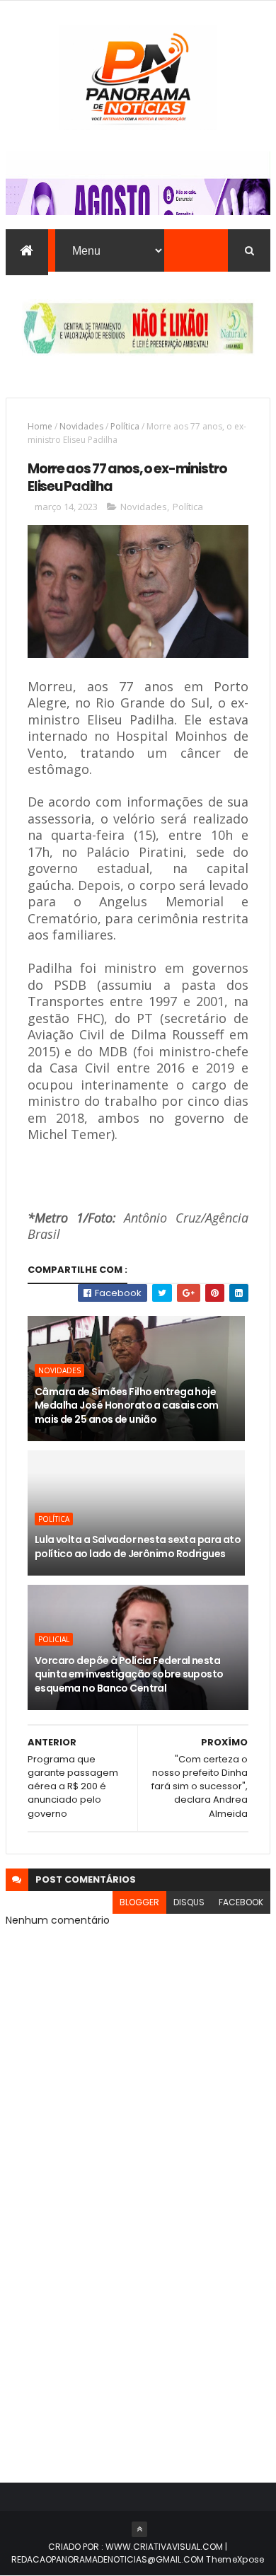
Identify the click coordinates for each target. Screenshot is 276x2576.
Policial (54, 1639)
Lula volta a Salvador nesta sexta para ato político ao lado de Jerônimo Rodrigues (138, 1547)
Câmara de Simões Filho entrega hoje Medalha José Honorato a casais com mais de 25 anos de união (127, 1405)
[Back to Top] (139, 2529)
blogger (139, 1902)
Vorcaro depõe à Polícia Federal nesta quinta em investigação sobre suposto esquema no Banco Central (129, 1674)
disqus (189, 1902)
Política (125, 426)
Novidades (81, 426)
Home (40, 426)
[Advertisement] (138, 2306)
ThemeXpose (235, 2559)
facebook (241, 1902)
